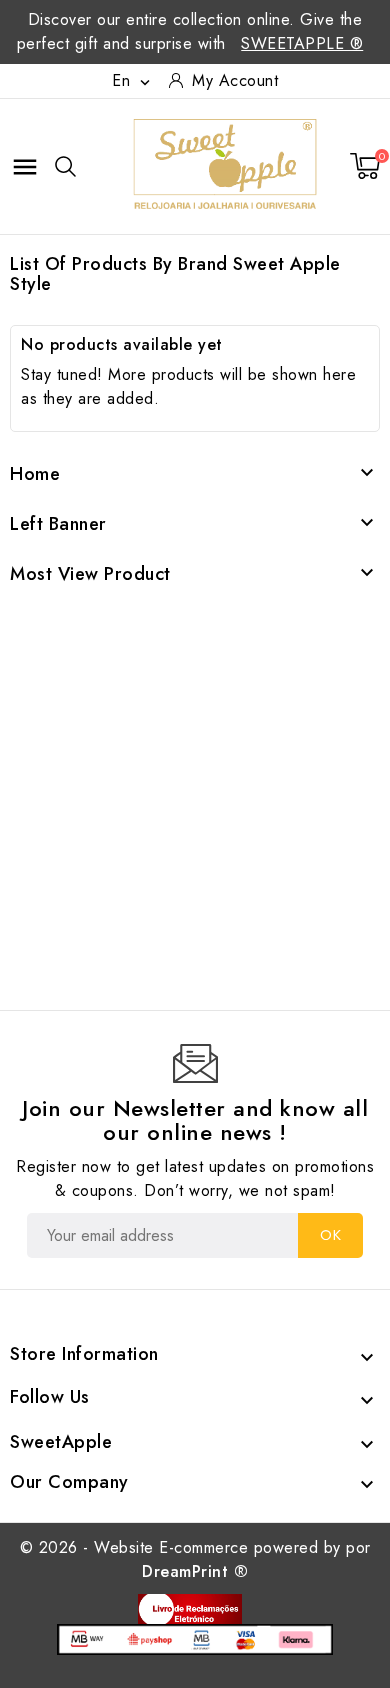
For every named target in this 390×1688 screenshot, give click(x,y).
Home (35, 474)
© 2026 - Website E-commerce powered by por (195, 1559)
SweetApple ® (302, 43)
